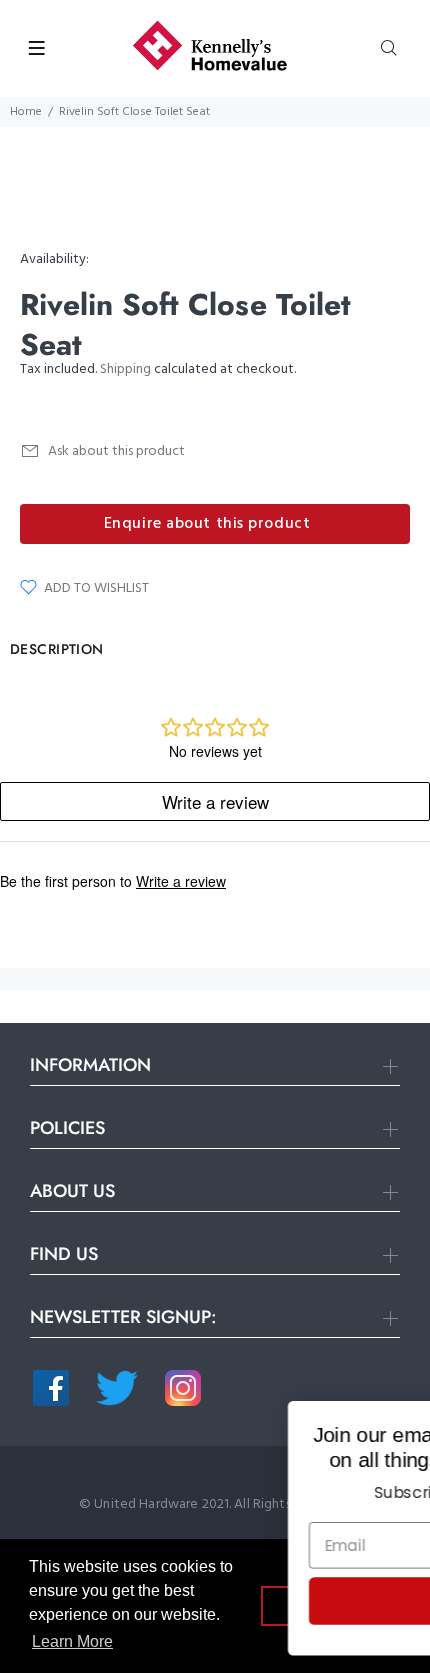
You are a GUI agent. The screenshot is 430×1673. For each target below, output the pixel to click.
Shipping (125, 369)
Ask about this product (116, 451)
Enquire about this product (207, 524)
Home (26, 112)
